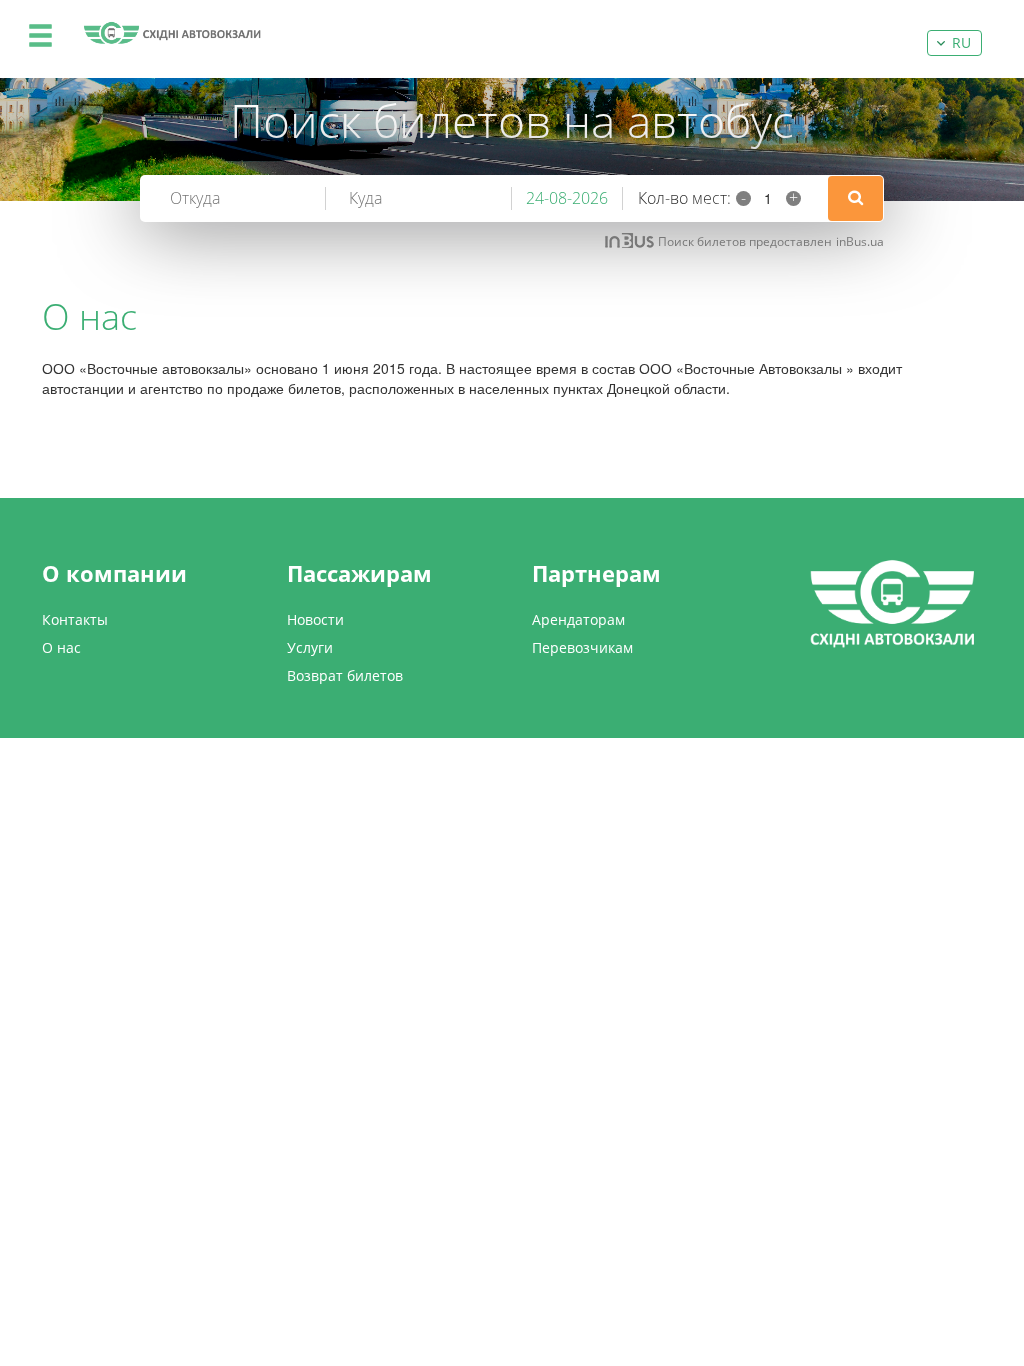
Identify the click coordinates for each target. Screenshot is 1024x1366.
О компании (114, 573)
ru (961, 42)
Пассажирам (359, 573)
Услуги (310, 647)
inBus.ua (860, 241)
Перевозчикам (582, 647)
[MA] (172, 33)
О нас (61, 647)
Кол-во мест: (684, 198)
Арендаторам (578, 619)
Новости (315, 619)
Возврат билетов (345, 675)
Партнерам (596, 573)
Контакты (75, 619)
